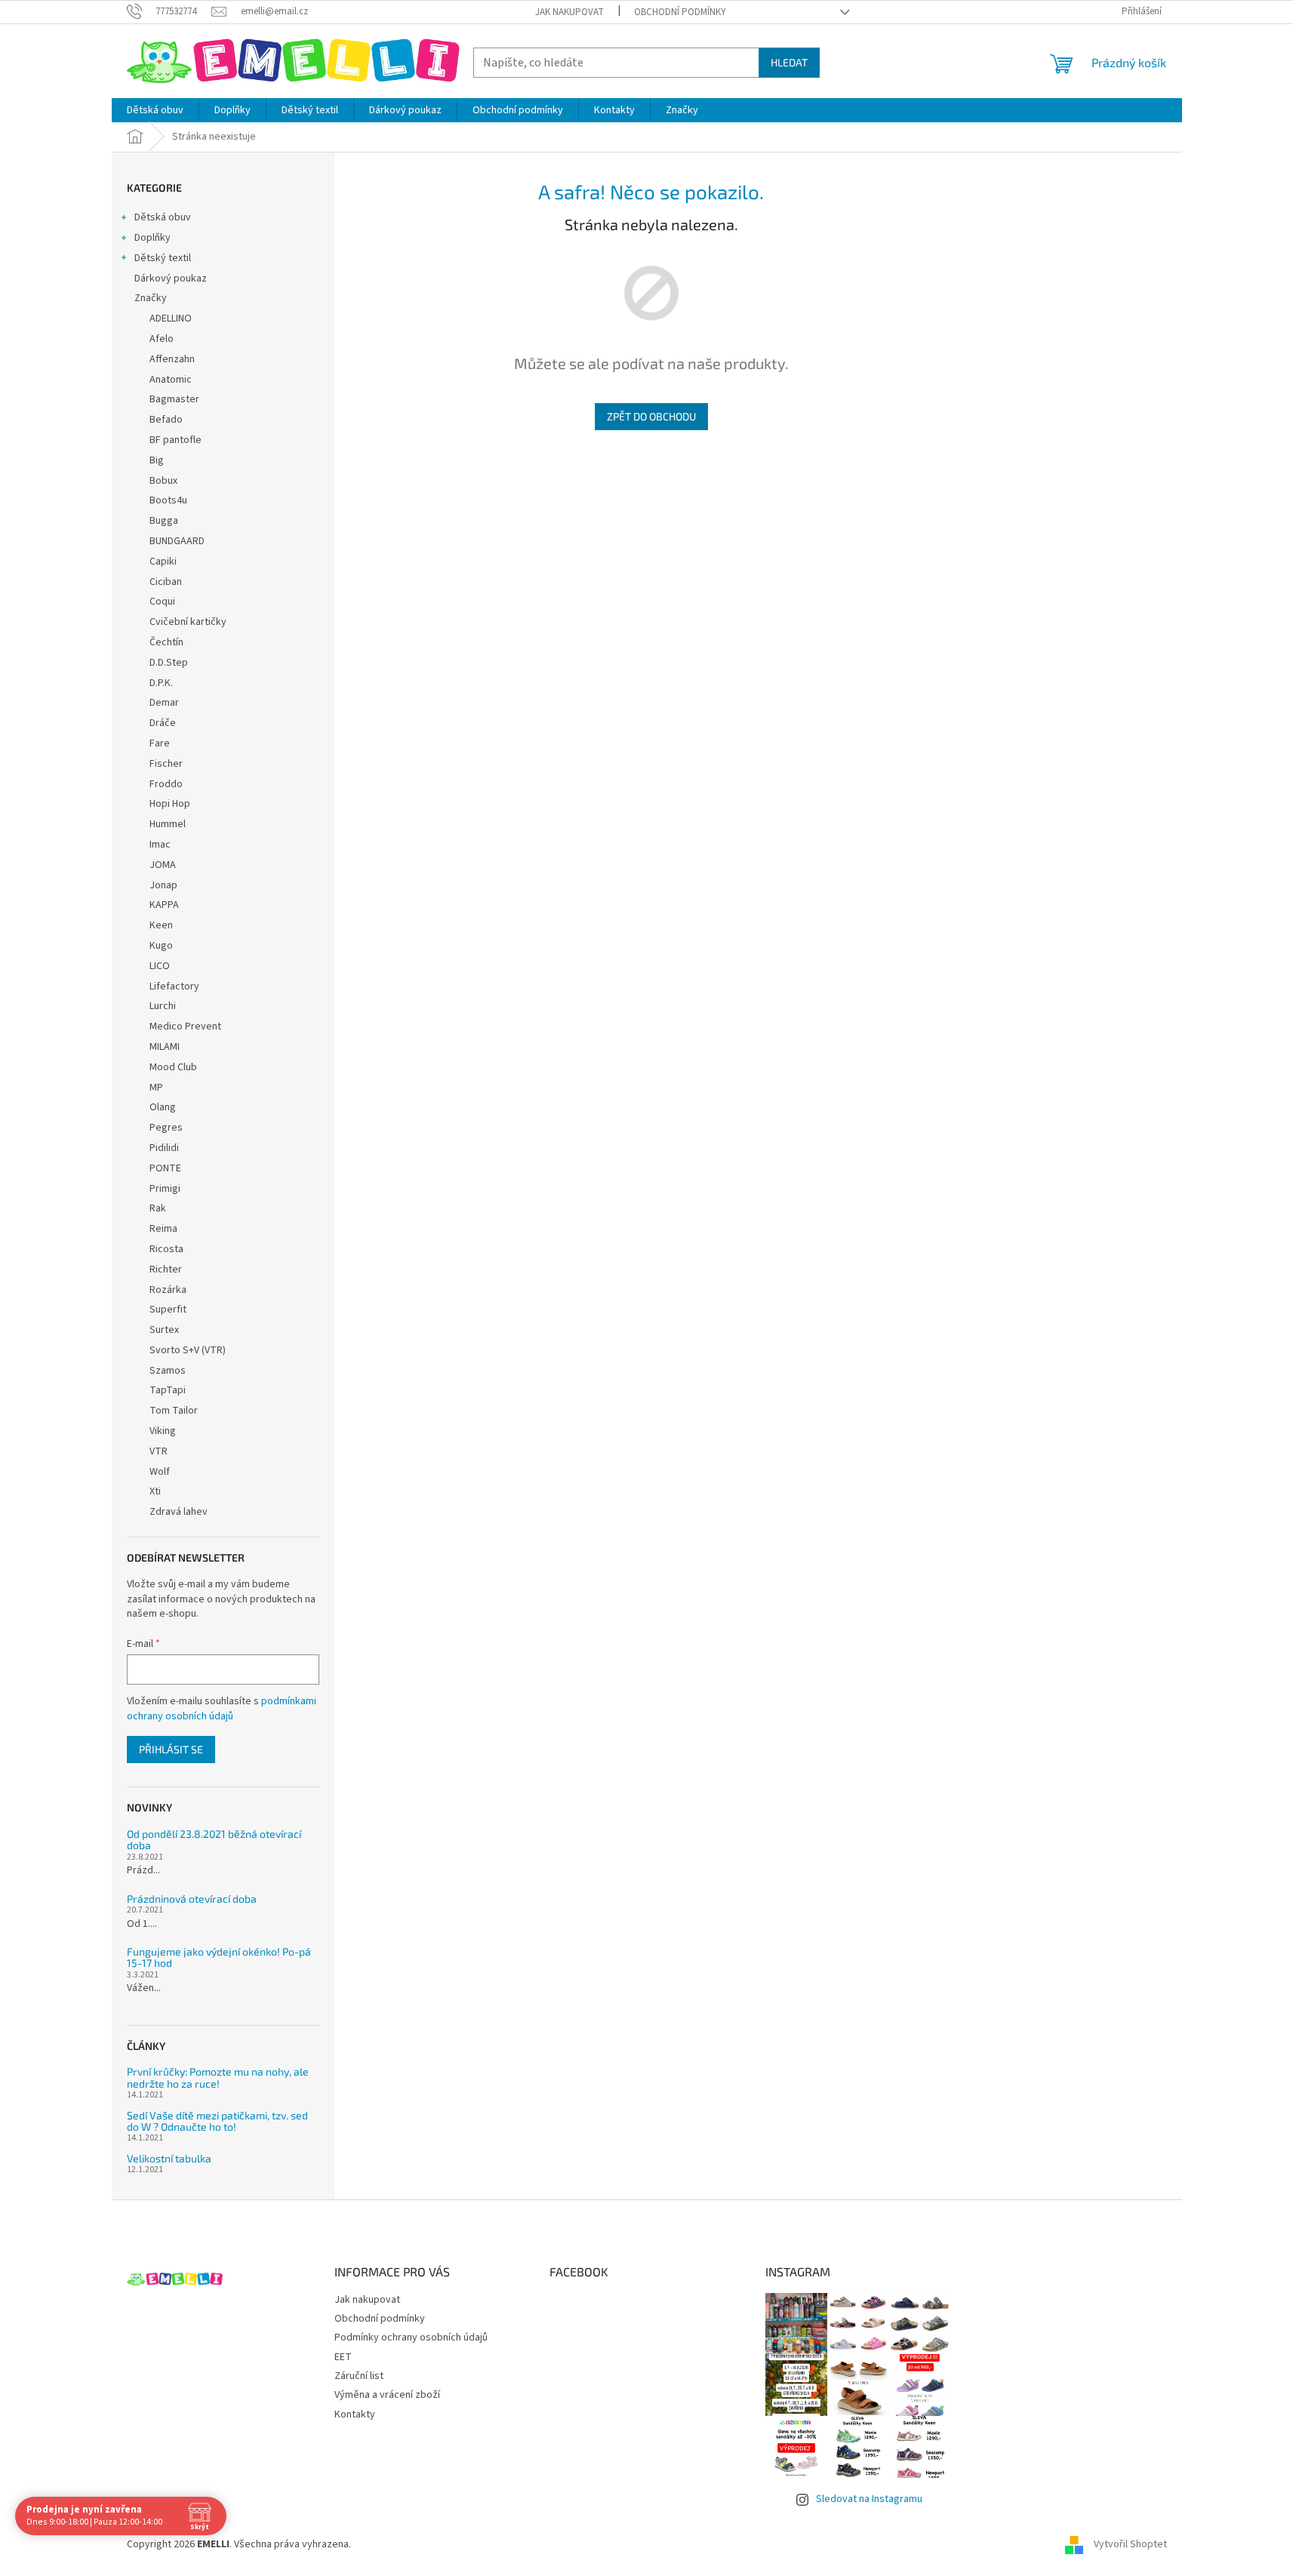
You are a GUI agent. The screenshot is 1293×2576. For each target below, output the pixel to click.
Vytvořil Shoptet (1130, 2545)
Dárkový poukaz (171, 279)
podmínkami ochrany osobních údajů (222, 1709)
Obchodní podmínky (680, 12)
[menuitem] (155, 110)
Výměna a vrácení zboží (387, 2395)
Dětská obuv (163, 217)
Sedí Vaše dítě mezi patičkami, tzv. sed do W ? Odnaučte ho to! (217, 2121)
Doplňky (152, 238)
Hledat (789, 62)
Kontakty (355, 2414)
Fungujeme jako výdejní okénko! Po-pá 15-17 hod (219, 1957)
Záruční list (359, 2376)
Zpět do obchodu (651, 416)
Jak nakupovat (570, 12)
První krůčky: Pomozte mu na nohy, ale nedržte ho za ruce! (218, 2077)
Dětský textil (163, 258)
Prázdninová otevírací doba (192, 1899)
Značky (151, 298)
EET (343, 2357)
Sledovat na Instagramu (869, 2499)
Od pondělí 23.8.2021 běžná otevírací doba (214, 1840)
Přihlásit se (171, 1749)
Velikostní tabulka (169, 2158)
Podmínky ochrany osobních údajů (411, 2337)
